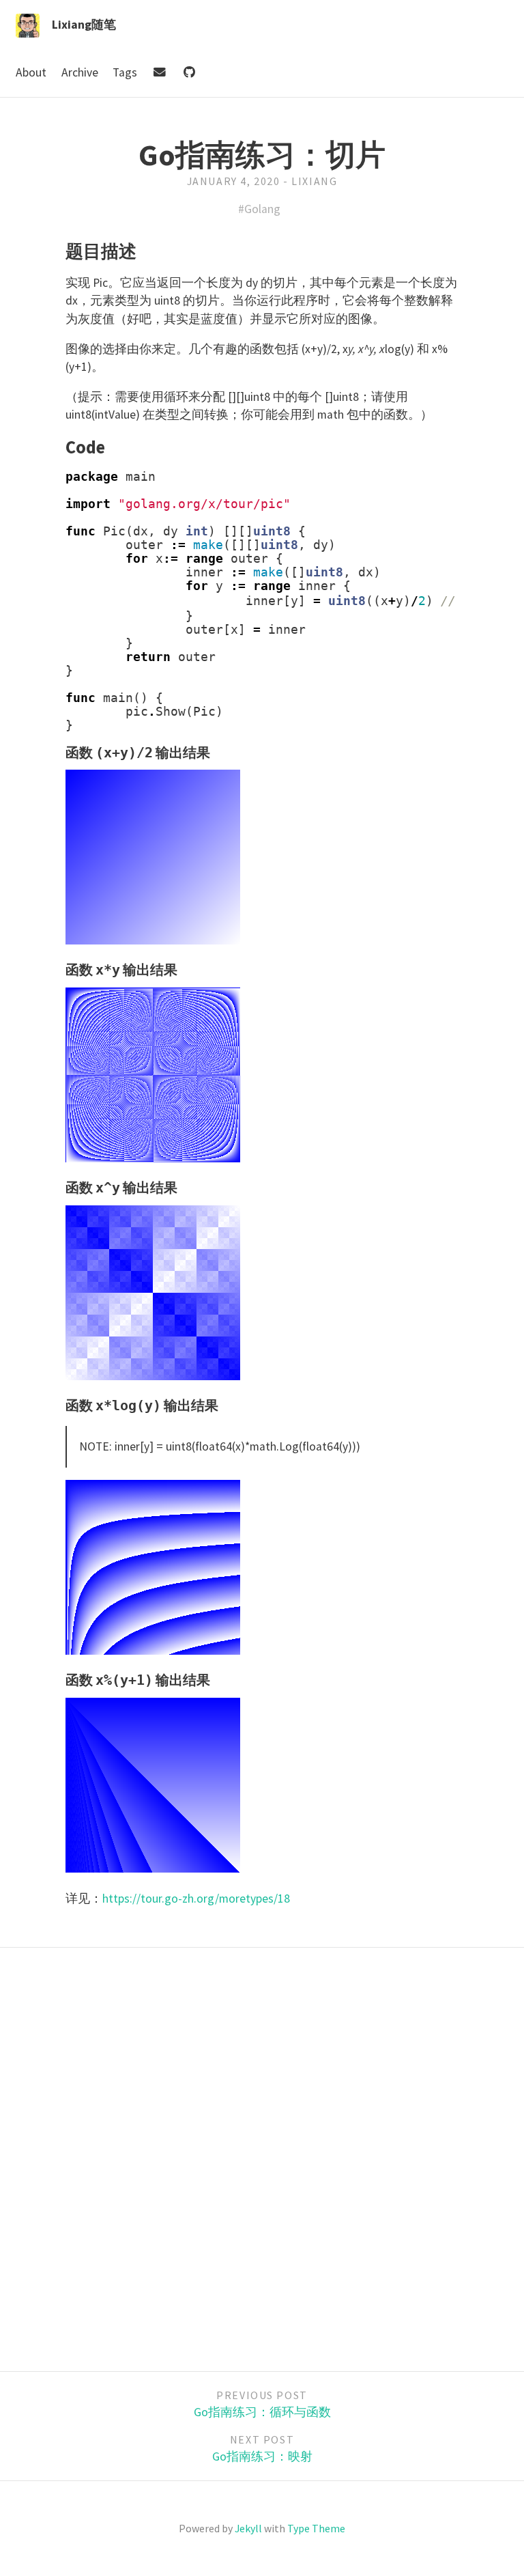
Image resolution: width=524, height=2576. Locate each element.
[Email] (161, 72)
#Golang (259, 209)
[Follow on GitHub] (189, 72)
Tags (126, 72)
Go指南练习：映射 (262, 2456)
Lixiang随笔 (84, 25)
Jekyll (248, 2528)
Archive (81, 72)
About (32, 72)
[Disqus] (262, 2157)
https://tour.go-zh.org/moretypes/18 (196, 1899)
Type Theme (316, 2528)
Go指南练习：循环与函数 (262, 2412)
